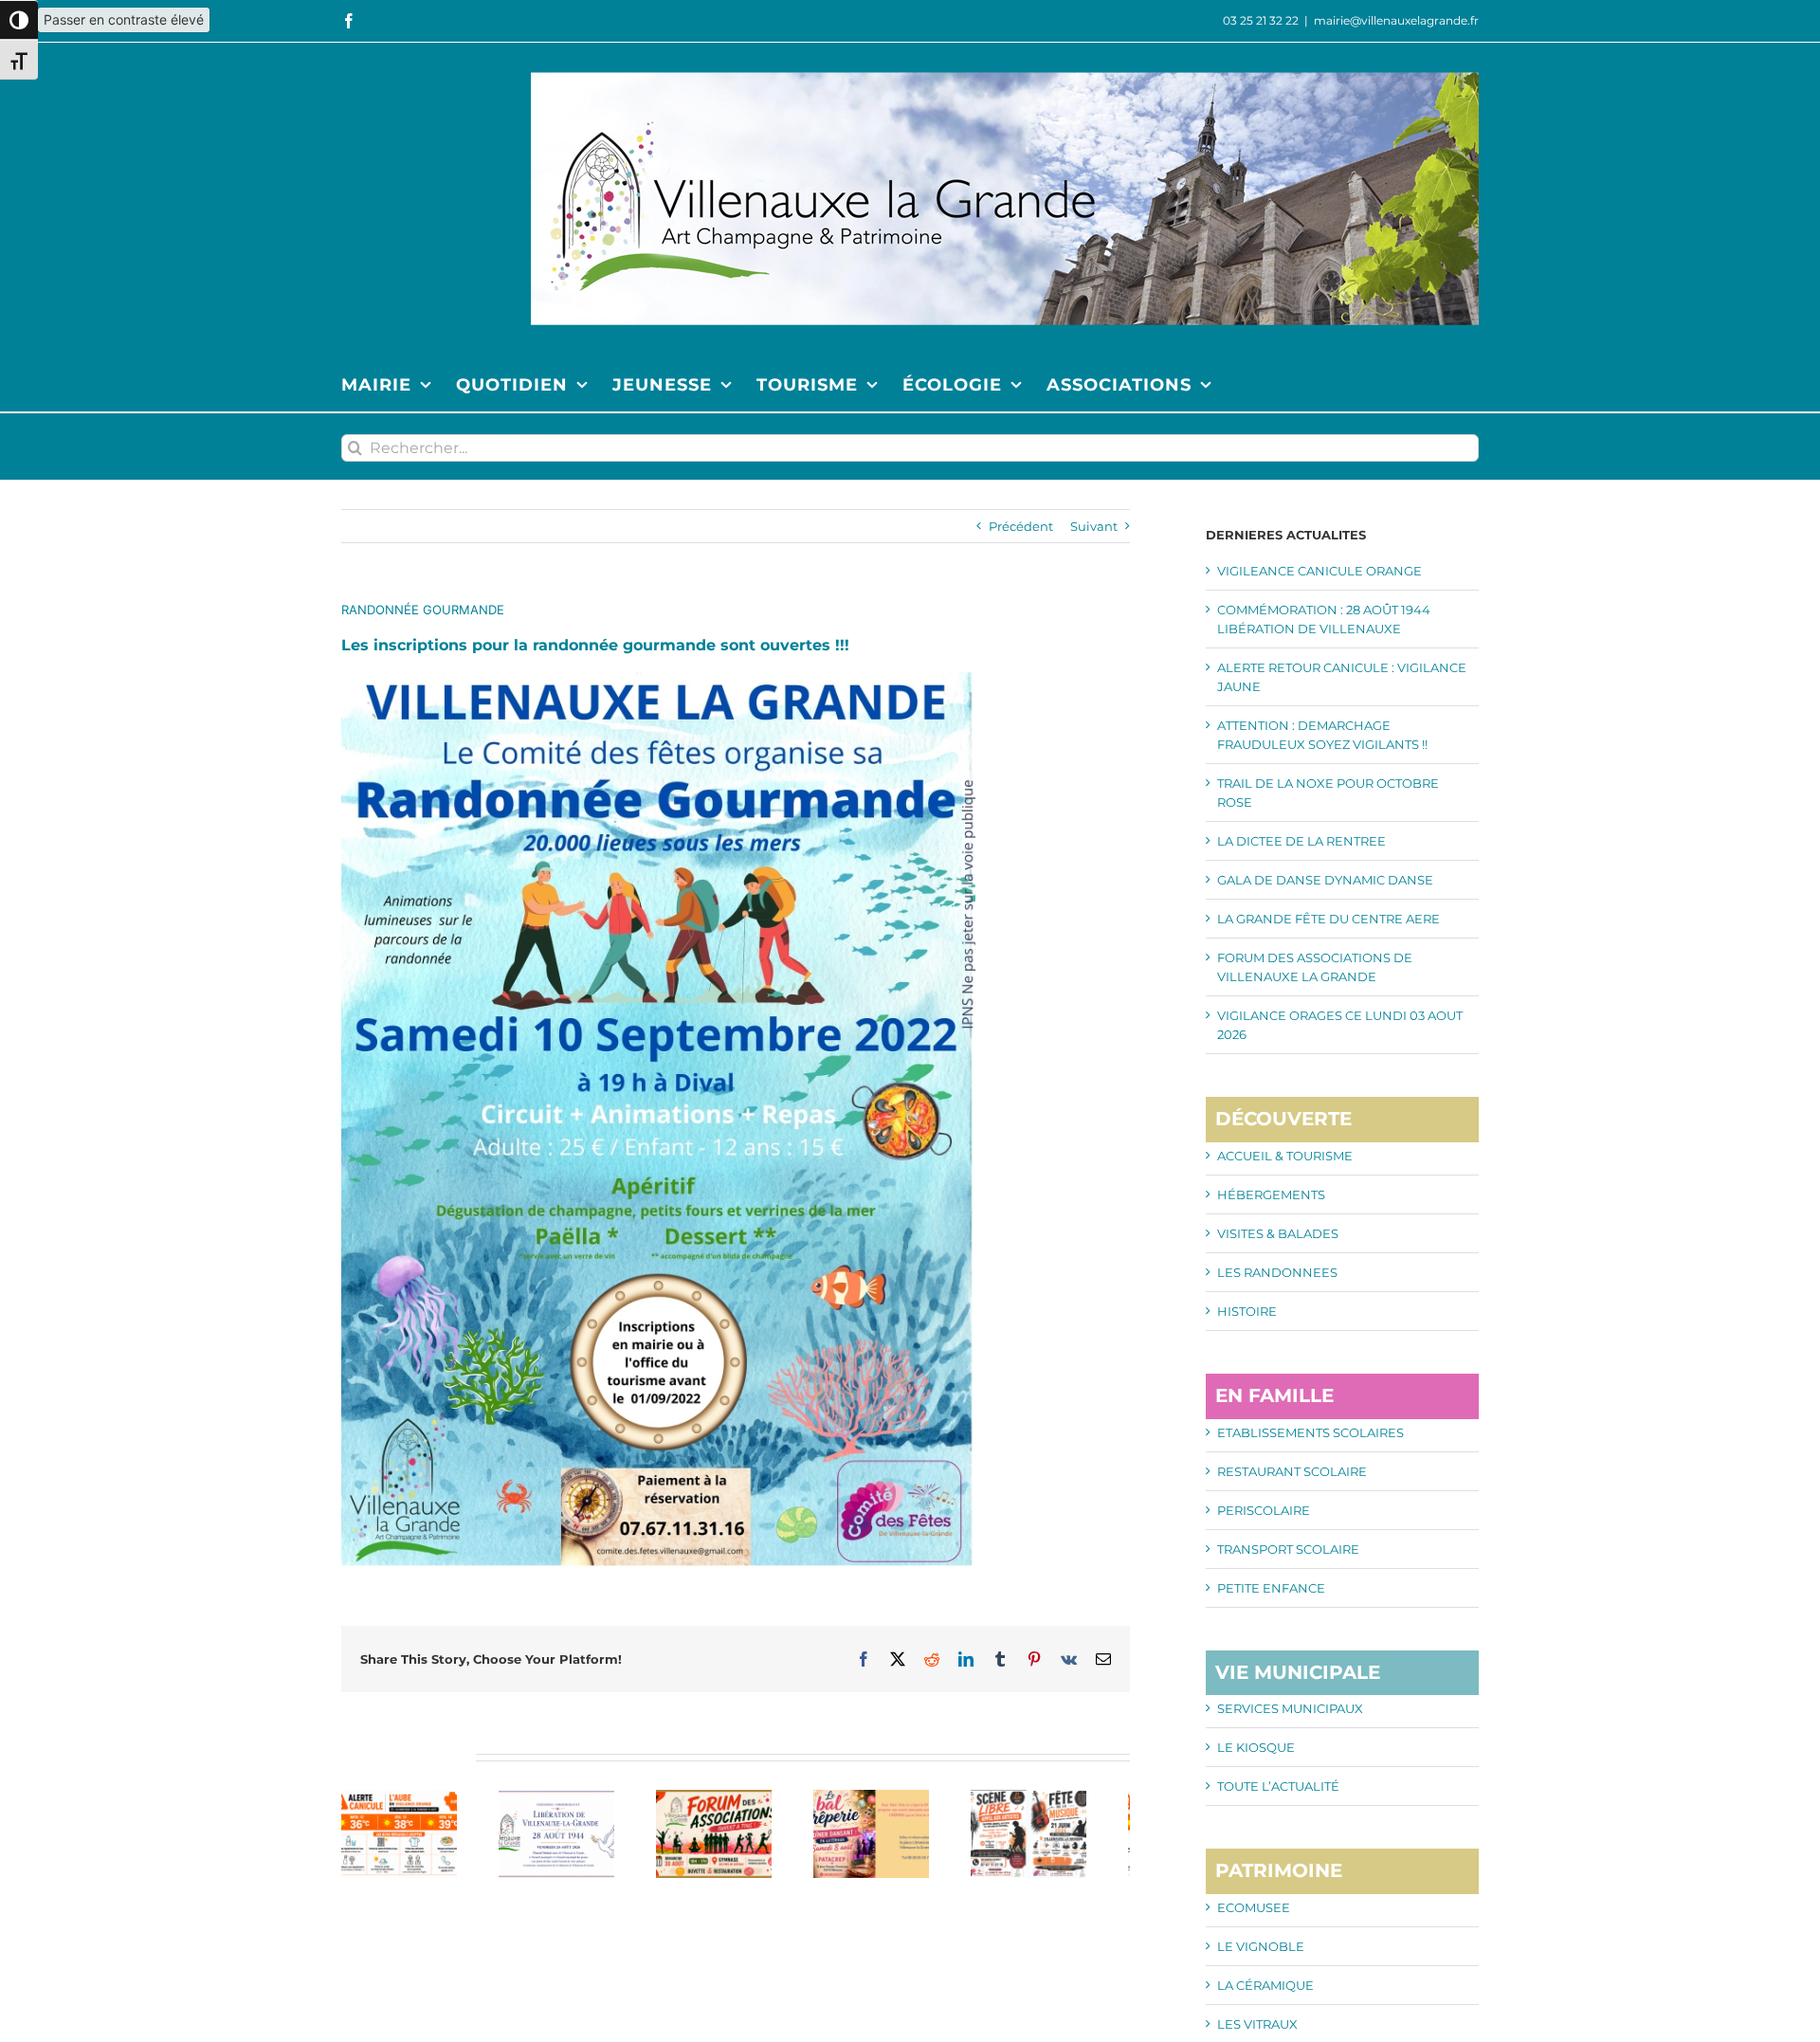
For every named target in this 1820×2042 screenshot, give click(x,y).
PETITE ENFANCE (1271, 1588)
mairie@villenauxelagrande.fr (1396, 20)
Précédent (1021, 526)
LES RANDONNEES (1277, 1272)
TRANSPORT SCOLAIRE (1288, 1549)
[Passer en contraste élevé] (19, 20)
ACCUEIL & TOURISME (1285, 1156)
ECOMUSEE (1254, 1907)
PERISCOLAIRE (1264, 1510)
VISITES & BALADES (1278, 1233)
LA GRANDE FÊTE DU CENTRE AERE (1329, 919)
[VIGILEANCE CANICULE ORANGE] (403, 1797)
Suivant (1094, 526)
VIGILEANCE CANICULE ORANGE (1319, 571)
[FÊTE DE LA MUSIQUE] (1068, 1797)
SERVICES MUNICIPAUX (1290, 1708)
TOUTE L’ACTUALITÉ (1278, 1786)
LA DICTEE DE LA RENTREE (1301, 841)
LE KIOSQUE (1256, 1747)
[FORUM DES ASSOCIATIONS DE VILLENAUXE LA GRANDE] (735, 1797)
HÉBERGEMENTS (1271, 1194)
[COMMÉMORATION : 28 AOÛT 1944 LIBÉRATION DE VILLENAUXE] (569, 1797)
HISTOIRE (1247, 1311)
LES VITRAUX (1257, 2024)
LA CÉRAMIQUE (1265, 1985)
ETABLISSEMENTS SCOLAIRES (1310, 1432)
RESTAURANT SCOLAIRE (1292, 1471)
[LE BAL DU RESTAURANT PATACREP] (902, 1797)
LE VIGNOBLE (1261, 1946)
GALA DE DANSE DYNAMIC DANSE (1325, 880)
